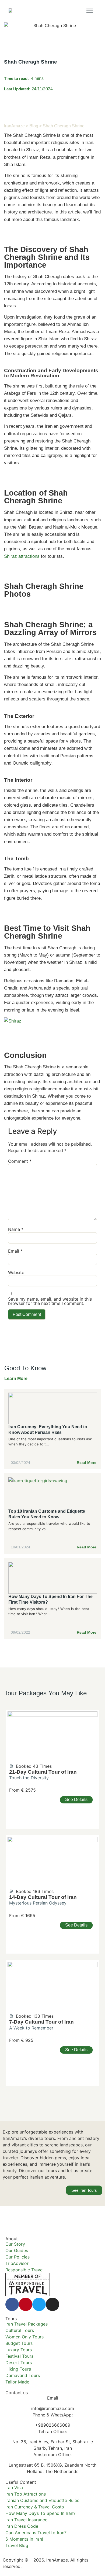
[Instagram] (52, 2304)
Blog (34, 126)
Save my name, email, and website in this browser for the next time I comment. (50, 1301)
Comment (20, 1161)
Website (16, 1272)
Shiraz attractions (22, 556)
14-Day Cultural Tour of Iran (43, 1897)
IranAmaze (14, 126)
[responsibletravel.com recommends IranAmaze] (28, 2294)
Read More (87, 1463)
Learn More (16, 1379)
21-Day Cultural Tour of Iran (43, 1772)
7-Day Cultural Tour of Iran (41, 2022)
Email (15, 1251)
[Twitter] (39, 2304)
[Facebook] (12, 2304)
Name (16, 1229)
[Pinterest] (26, 2304)
